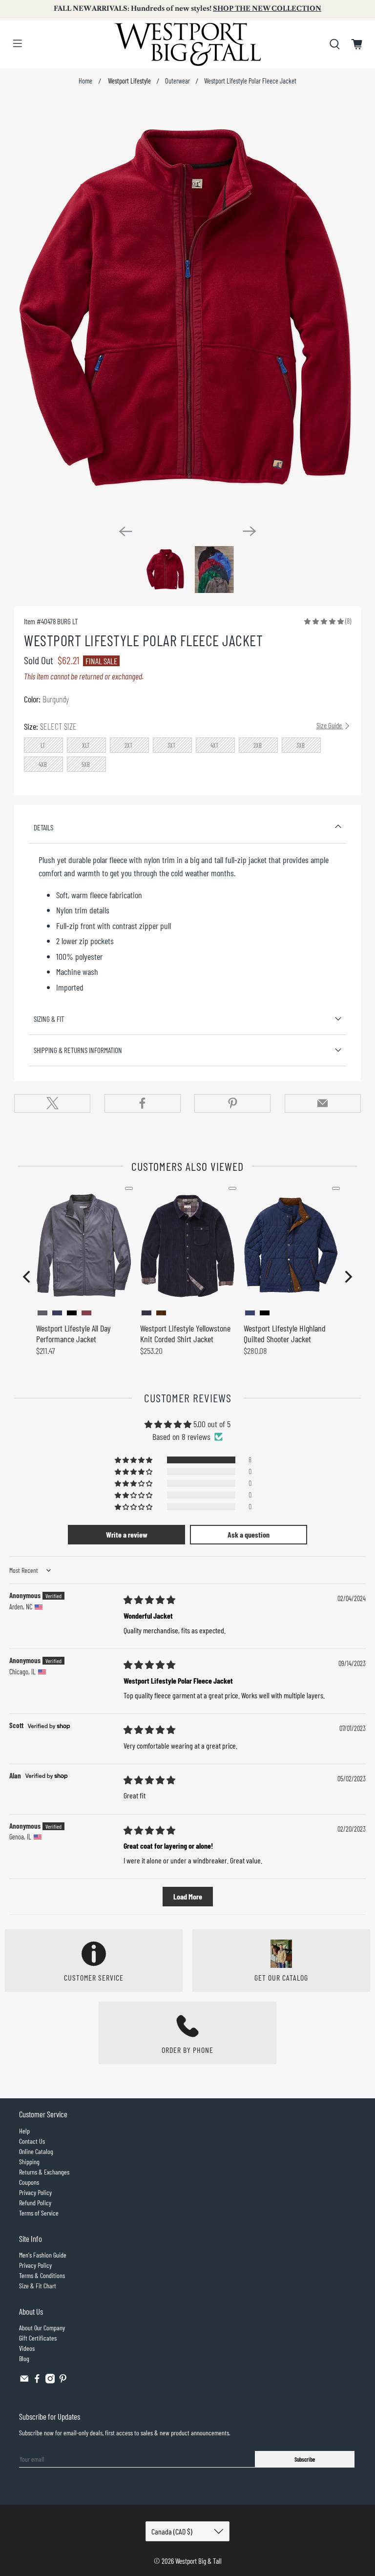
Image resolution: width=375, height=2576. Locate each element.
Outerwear (177, 81)
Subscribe (305, 2459)
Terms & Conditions (42, 2275)
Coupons (29, 2182)
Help (24, 2131)
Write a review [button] (127, 1534)
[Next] (250, 531)
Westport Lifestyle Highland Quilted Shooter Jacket (285, 1333)
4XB (43, 764)
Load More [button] (188, 1896)
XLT (86, 745)
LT (43, 745)
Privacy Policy (35, 2192)
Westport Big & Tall (198, 2561)
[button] (324, 621)
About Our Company (42, 2328)
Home (85, 81)
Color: (46, 699)
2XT (129, 745)
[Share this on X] (52, 1103)
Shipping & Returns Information (78, 1050)
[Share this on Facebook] (143, 1103)
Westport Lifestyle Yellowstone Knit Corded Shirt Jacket (185, 1333)
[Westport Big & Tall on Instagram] (50, 2381)
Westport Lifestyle (129, 81)
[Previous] (125, 531)
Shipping (29, 2162)
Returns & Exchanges (44, 2172)
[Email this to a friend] (323, 1103)
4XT (215, 745)
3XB (301, 745)
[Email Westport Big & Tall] (24, 2381)
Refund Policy (35, 2203)
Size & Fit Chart (38, 2286)
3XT (172, 745)
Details (43, 827)
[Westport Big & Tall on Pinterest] (63, 2381)
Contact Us (32, 2141)
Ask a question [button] (249, 1534)
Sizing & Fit (49, 1019)
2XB (258, 745)
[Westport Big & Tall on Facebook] (37, 2381)
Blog (24, 2358)
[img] (149, 1600)
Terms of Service (39, 2213)
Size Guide (330, 725)
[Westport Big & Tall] (187, 44)
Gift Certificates (38, 2338)
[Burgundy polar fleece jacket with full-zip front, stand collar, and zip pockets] (187, 309)
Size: (183, 726)
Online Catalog (36, 2151)
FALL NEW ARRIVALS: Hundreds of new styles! (187, 9)
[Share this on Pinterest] (232, 1103)
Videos (27, 2348)
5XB (86, 764)
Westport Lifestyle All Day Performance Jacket (73, 1333)
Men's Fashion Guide (43, 2255)
